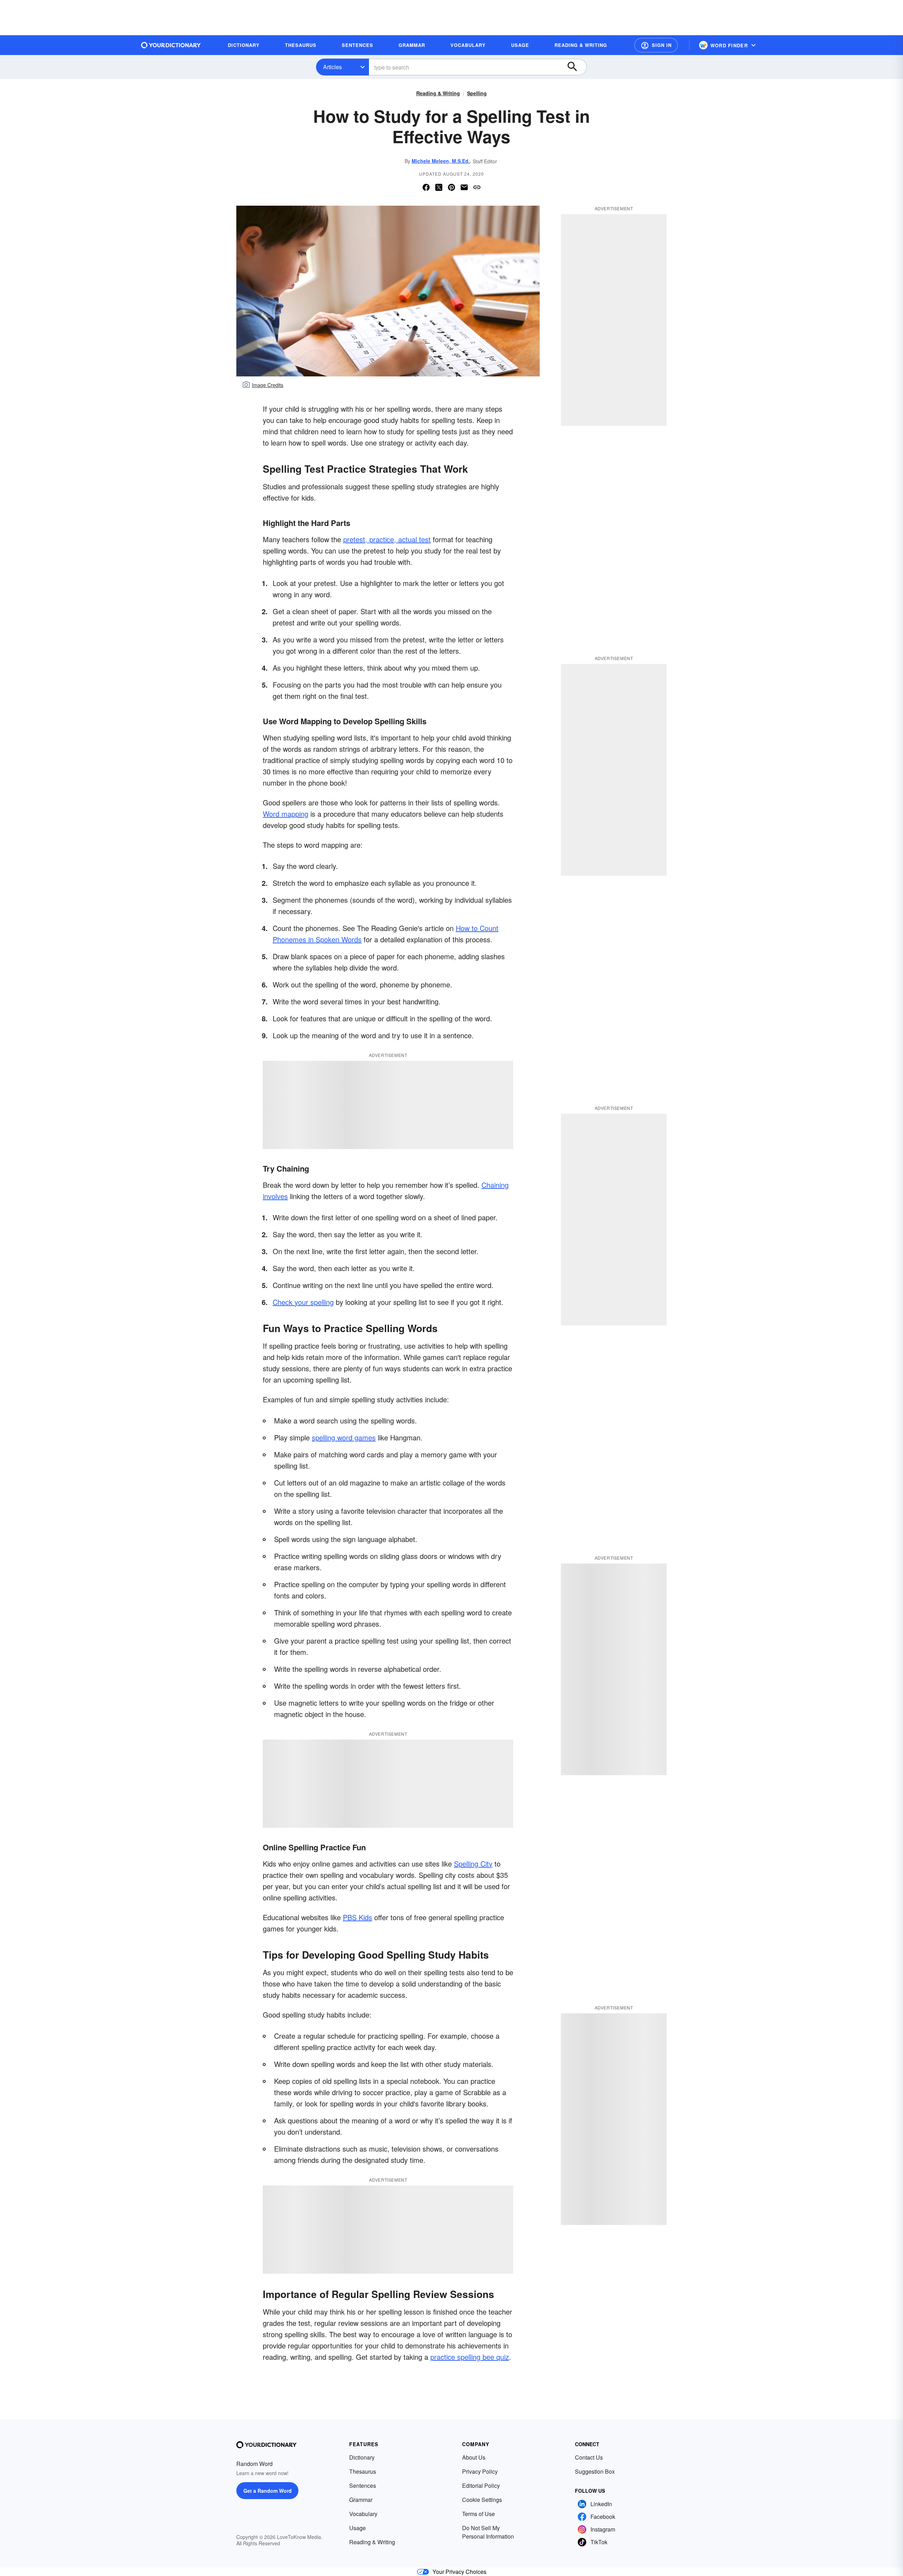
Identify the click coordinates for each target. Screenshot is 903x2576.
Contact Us (589, 2457)
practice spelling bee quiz (470, 2357)
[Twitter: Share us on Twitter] (439, 187)
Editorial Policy (481, 2486)
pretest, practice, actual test (387, 539)
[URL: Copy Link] (477, 187)
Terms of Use (478, 2514)
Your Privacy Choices (459, 2572)
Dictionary (362, 2457)
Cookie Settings (482, 2500)
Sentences (363, 2486)
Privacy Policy (480, 2471)
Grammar (361, 2500)
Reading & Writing (438, 93)
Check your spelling (303, 1302)
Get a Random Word (268, 2491)
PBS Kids (357, 1917)
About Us (474, 2457)
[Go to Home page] (171, 45)
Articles (332, 67)
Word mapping (286, 814)
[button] (656, 45)
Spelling (477, 93)
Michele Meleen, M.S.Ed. (441, 161)
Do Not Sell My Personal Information (488, 2532)
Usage (357, 2528)
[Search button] (576, 67)
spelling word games (344, 1437)
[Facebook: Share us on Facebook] (426, 187)
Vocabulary (363, 2514)
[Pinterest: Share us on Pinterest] (451, 187)
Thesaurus (363, 2471)
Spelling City (473, 1864)
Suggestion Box (595, 2471)
